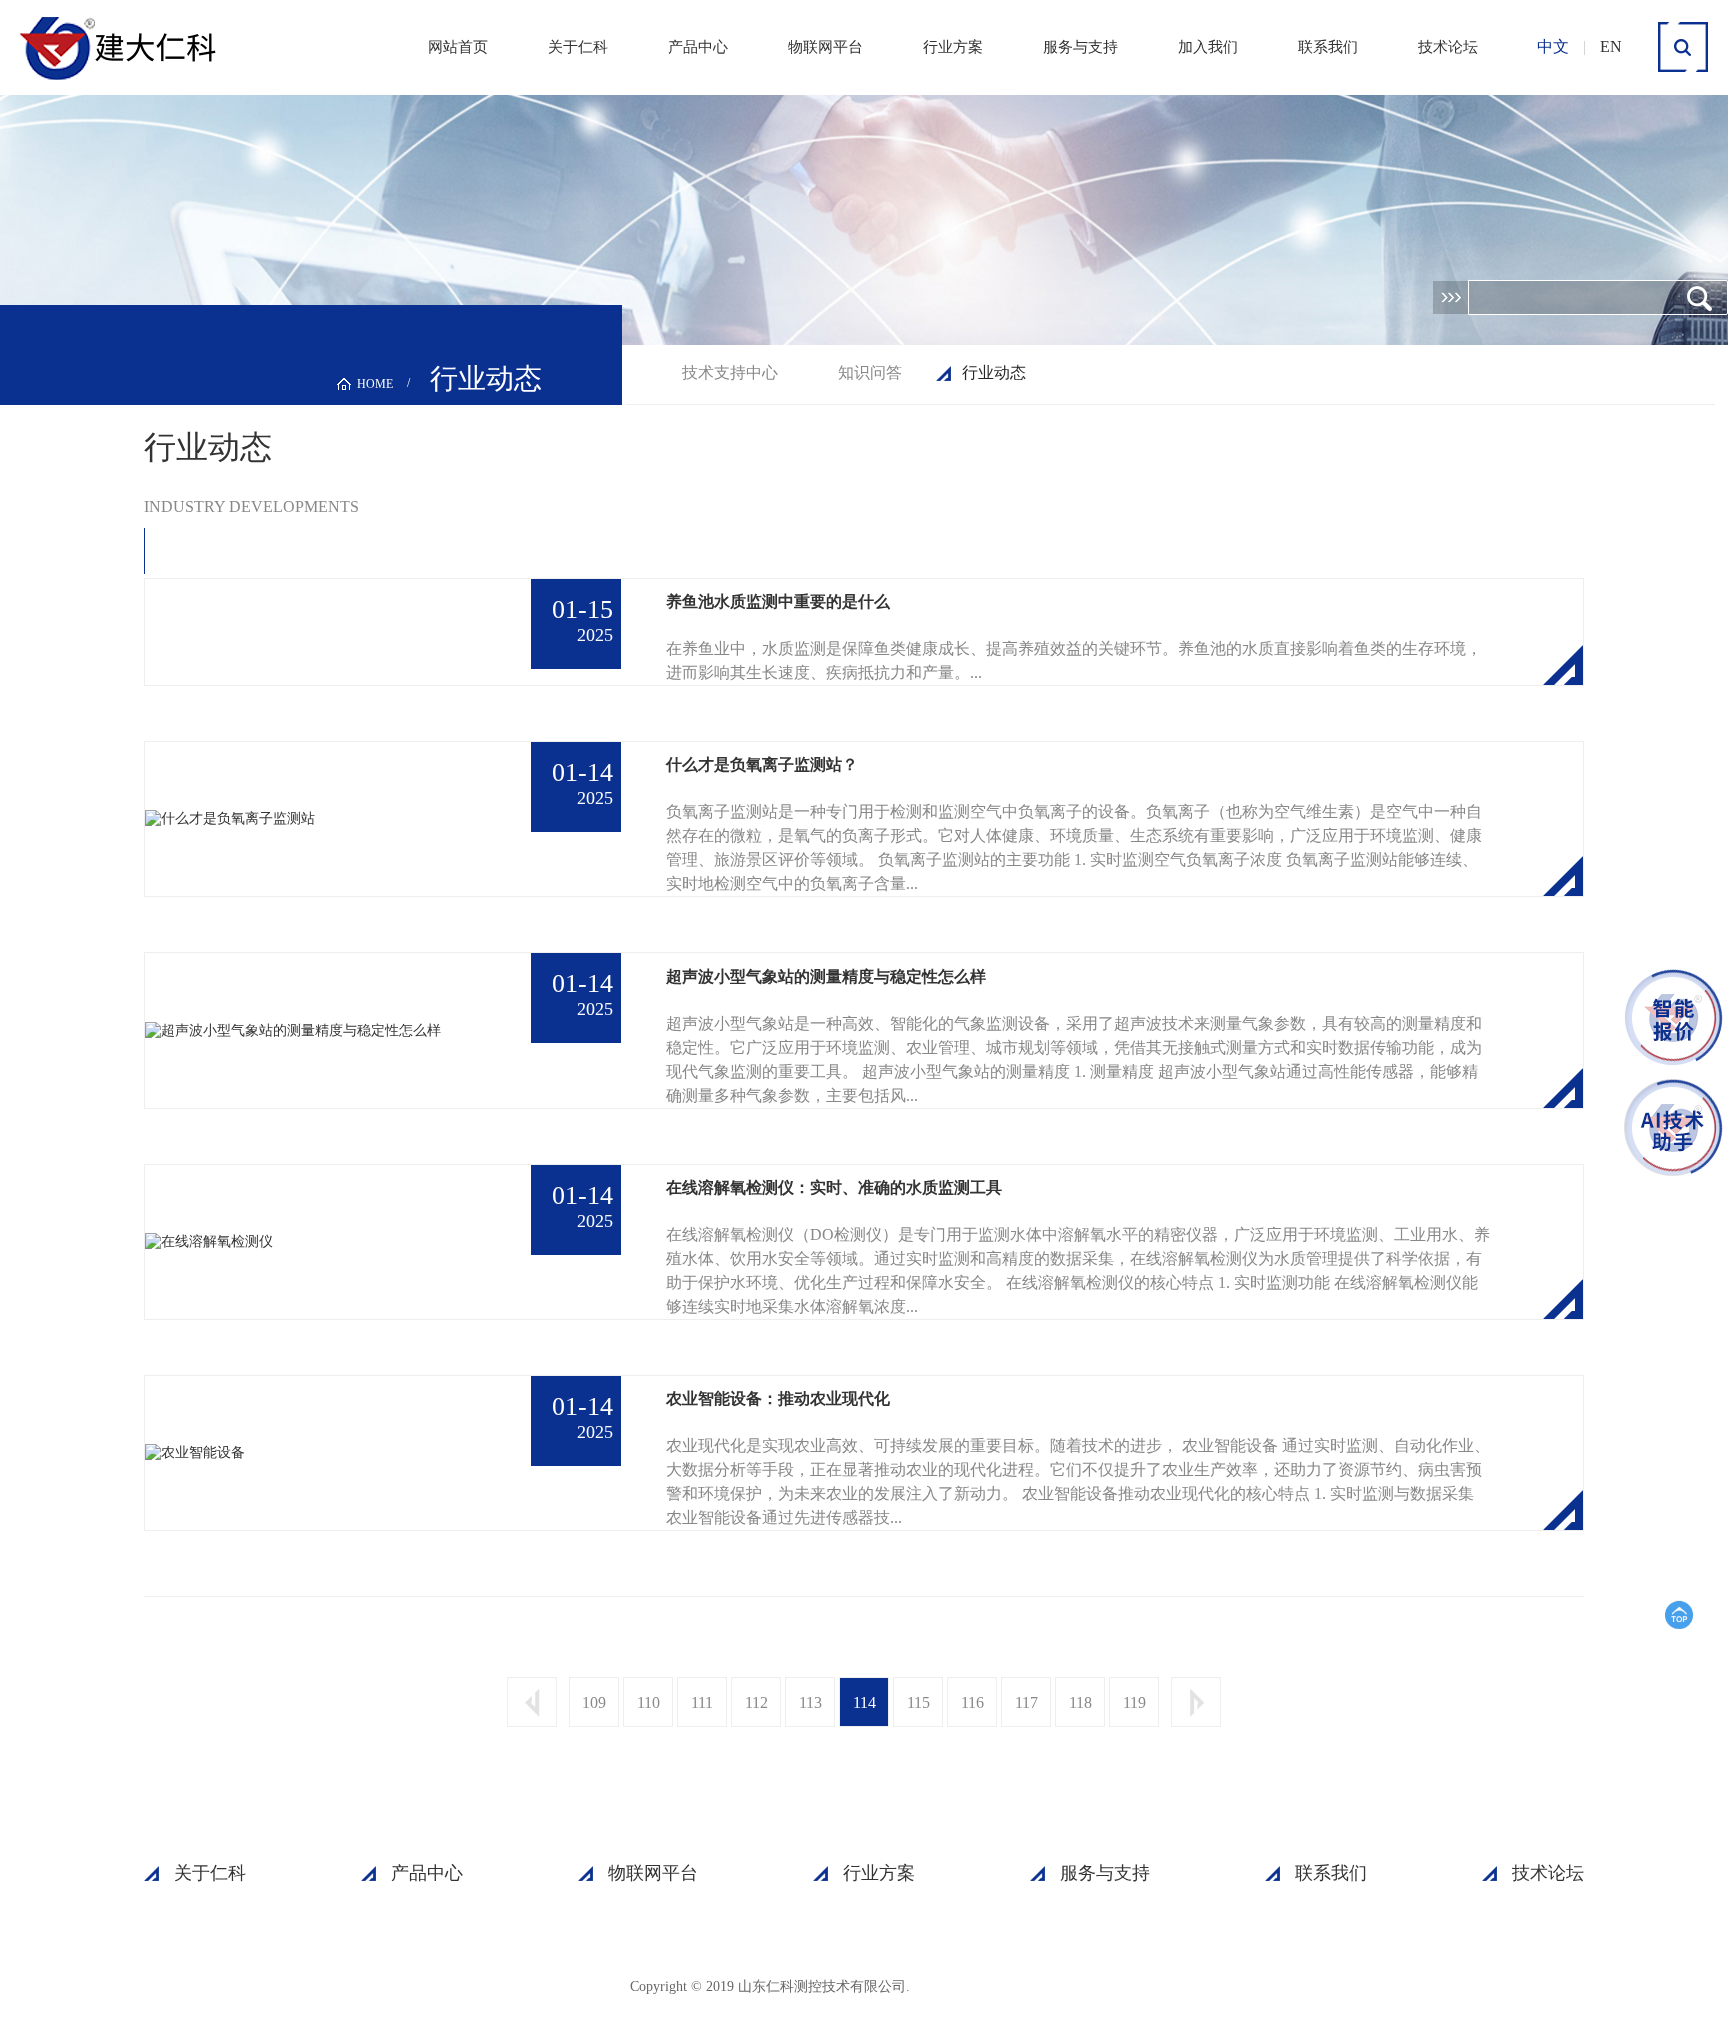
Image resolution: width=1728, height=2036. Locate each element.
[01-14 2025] (230, 817)
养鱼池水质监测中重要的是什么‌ (778, 601)
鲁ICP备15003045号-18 (1009, 1985)
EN (1611, 46)
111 (702, 1702)
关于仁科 (578, 47)
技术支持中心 (730, 372)
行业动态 (994, 372)
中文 (1553, 46)
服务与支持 (1080, 47)
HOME (375, 384)
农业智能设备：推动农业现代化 (778, 1398)
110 (648, 1702)
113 (810, 1702)
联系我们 (1328, 47)
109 (594, 1702)
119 (1134, 1702)
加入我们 (1208, 47)
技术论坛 (1448, 47)
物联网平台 (825, 47)
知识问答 (870, 372)
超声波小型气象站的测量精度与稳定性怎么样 (826, 976)
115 (918, 1702)
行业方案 (953, 47)
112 (756, 1702)
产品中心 (698, 47)
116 (972, 1702)
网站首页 (458, 47)
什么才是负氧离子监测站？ (762, 764)
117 (1026, 1702)
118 (1080, 1702)
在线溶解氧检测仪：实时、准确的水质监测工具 (834, 1187)
